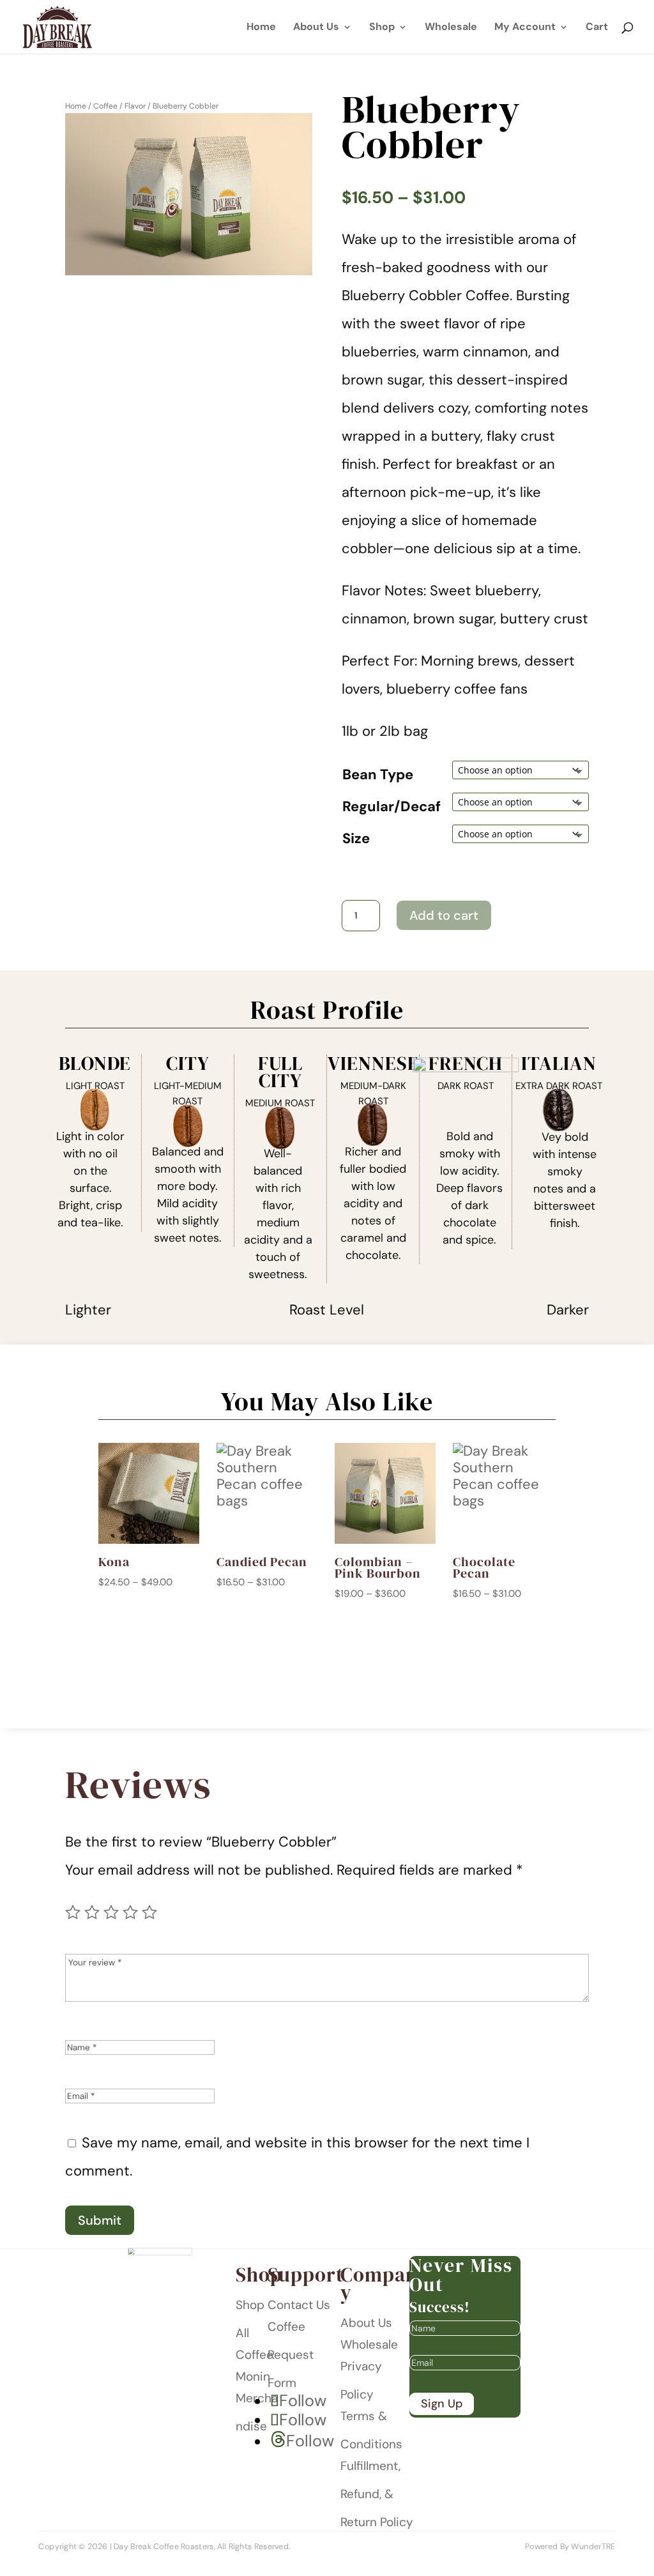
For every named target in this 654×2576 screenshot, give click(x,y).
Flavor (135, 106)
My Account (525, 28)
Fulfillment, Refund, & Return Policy (377, 2494)
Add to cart (444, 915)
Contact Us (299, 2305)
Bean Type (378, 774)
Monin (253, 2376)
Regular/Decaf (392, 806)
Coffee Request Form (291, 2355)
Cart (597, 28)
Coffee (105, 106)
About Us (316, 28)
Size (356, 838)
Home (261, 28)
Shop (382, 28)
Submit (100, 2220)
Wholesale (451, 28)
